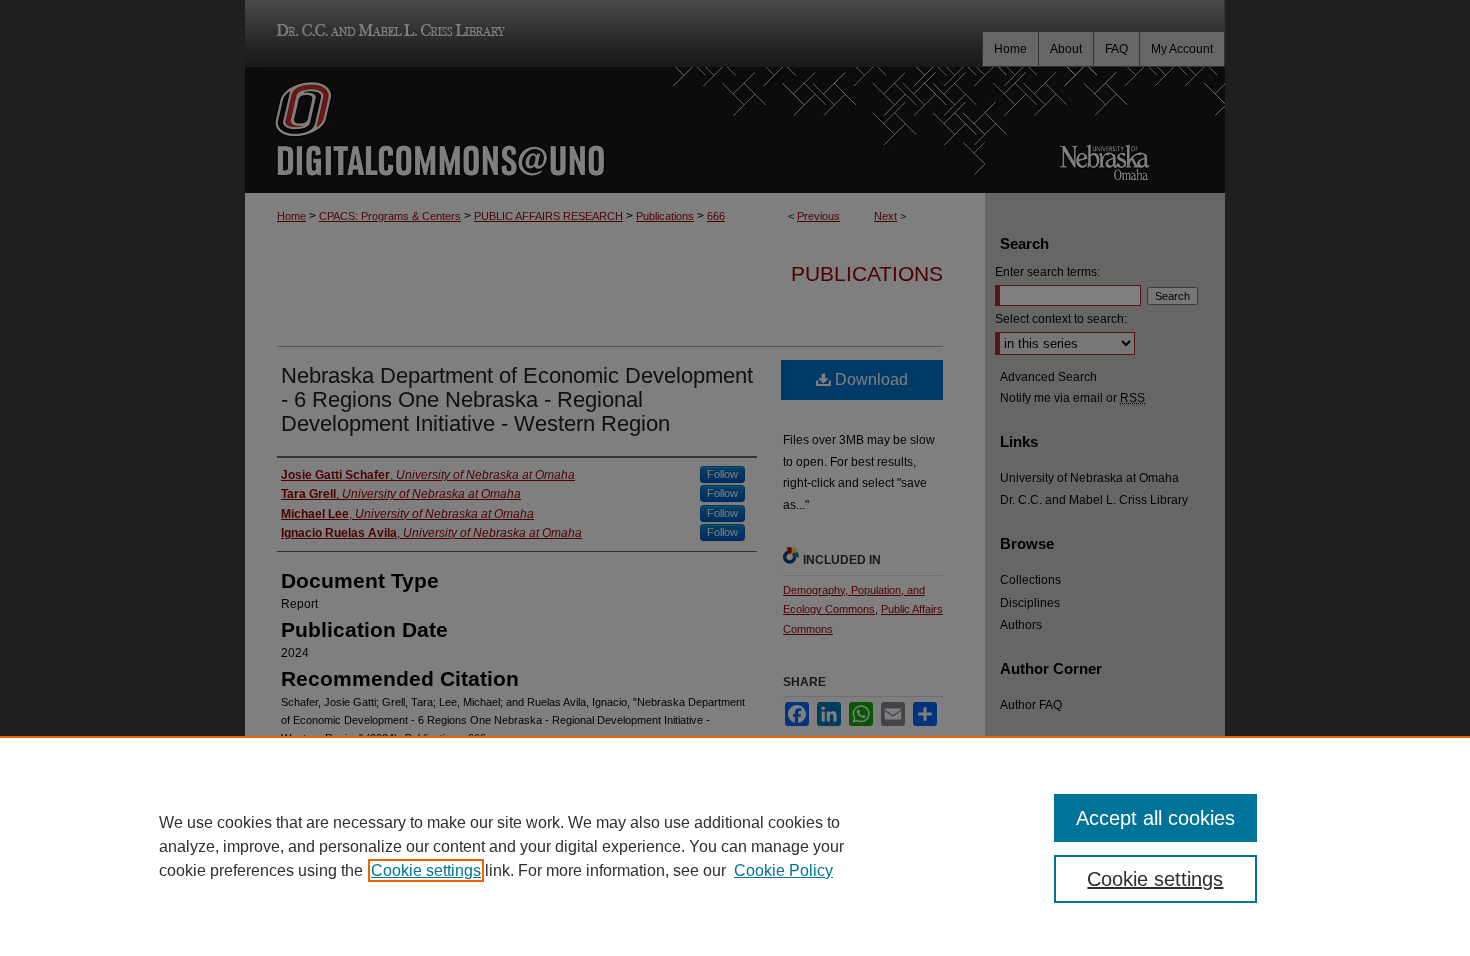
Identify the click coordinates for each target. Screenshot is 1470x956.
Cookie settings (426, 870)
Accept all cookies (1155, 818)
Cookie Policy (783, 870)
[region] (735, 846)
